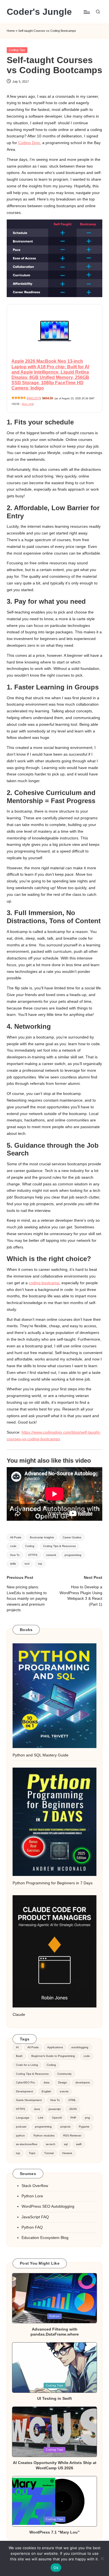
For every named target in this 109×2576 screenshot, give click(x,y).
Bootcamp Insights (42, 1537)
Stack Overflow (35, 2186)
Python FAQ (32, 2227)
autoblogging (80, 2047)
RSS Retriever (72, 2135)
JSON (73, 2109)
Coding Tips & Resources (59, 1546)
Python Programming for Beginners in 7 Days (53, 1883)
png (87, 2118)
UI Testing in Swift (54, 2398)
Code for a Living (27, 2065)
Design (63, 2082)
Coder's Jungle (39, 12)
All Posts (16, 1537)
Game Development (29, 2100)
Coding (30, 1546)
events (64, 2091)
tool (27, 1564)
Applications (55, 2047)
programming (73, 1555)
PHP (73, 2118)
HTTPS (33, 1555)
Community (64, 2074)
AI (17, 2047)
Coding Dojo (29, 143)
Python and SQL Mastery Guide (41, 1755)
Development (24, 2091)
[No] (102, 2558)
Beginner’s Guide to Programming (53, 2056)
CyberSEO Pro (25, 2082)
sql (66, 2144)
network (51, 1555)
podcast (21, 2127)
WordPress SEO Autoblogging (48, 2206)
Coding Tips (17, 50)
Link (41, 2118)
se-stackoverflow (27, 2144)
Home (11, 31)
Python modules (44, 2135)
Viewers (67, 2153)
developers (83, 2082)
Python (55, 2316)
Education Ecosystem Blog (45, 2238)
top (40, 1564)
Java (37, 2109)
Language (23, 2118)
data (47, 2082)
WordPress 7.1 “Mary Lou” (54, 2532)
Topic (32, 2153)
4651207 (34, 398)
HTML (72, 2100)
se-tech (51, 2144)
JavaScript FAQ (35, 2217)
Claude (19, 2015)
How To (15, 1555)
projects (65, 2127)
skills (13, 1564)
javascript (55, 2109)
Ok (56, 2568)
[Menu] (86, 12)
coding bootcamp (44, 1283)
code (13, 1546)
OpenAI (57, 2118)
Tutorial (49, 2153)
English (46, 2091)
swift (79, 2144)
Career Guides (72, 1537)
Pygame (84, 2127)
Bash (19, 2056)
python (20, 2135)
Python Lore (32, 2196)
